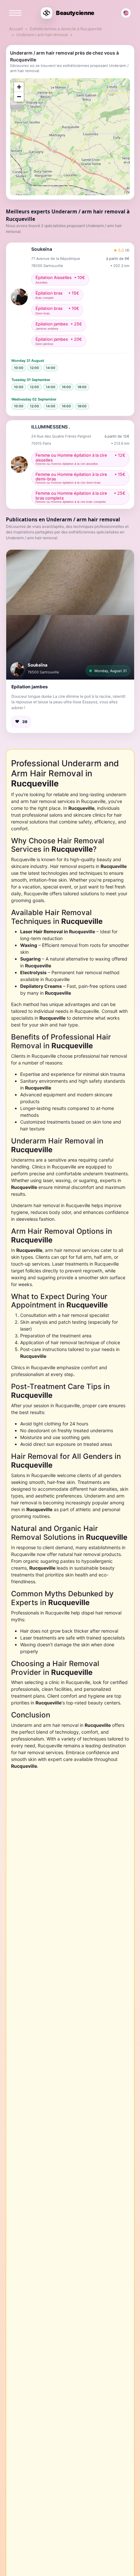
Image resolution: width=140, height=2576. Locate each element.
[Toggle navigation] (15, 13)
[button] (70, 615)
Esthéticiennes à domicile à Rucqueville (66, 29)
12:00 (35, 368)
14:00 (51, 368)
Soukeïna (38, 665)
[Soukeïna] (17, 669)
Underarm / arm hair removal (42, 35)
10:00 (19, 368)
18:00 (82, 387)
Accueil (16, 29)
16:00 (66, 387)
